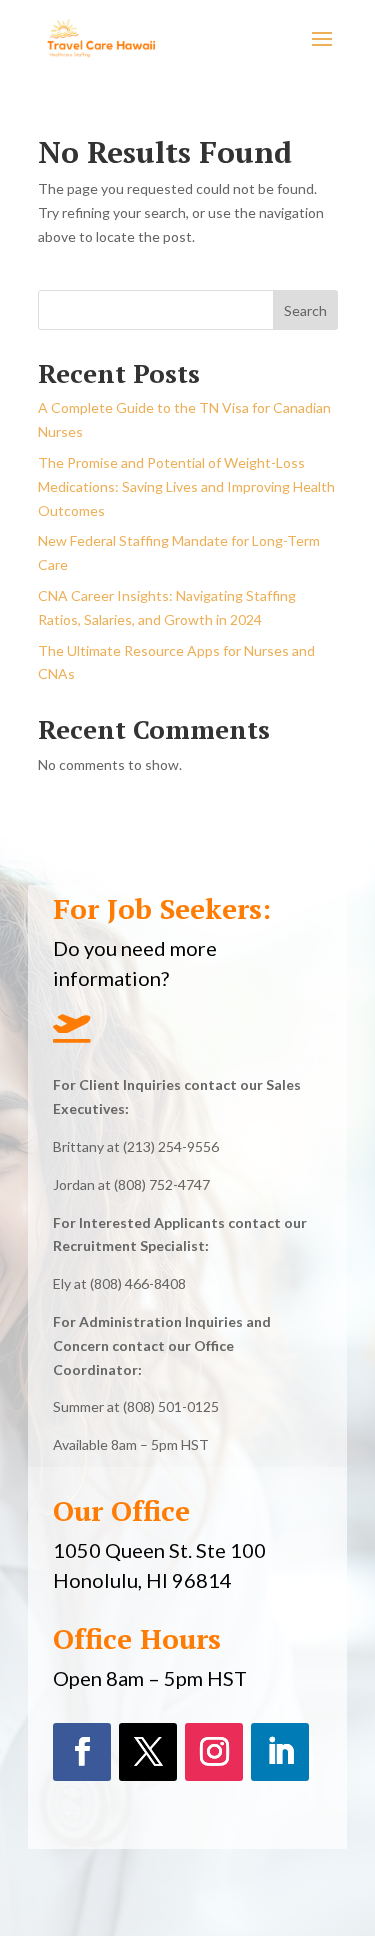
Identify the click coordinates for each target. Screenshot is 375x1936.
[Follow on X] (148, 1752)
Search (305, 310)
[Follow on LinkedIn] (280, 1752)
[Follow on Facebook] (82, 1752)
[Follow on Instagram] (214, 1752)
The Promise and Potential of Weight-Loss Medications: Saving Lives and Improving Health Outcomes (186, 486)
